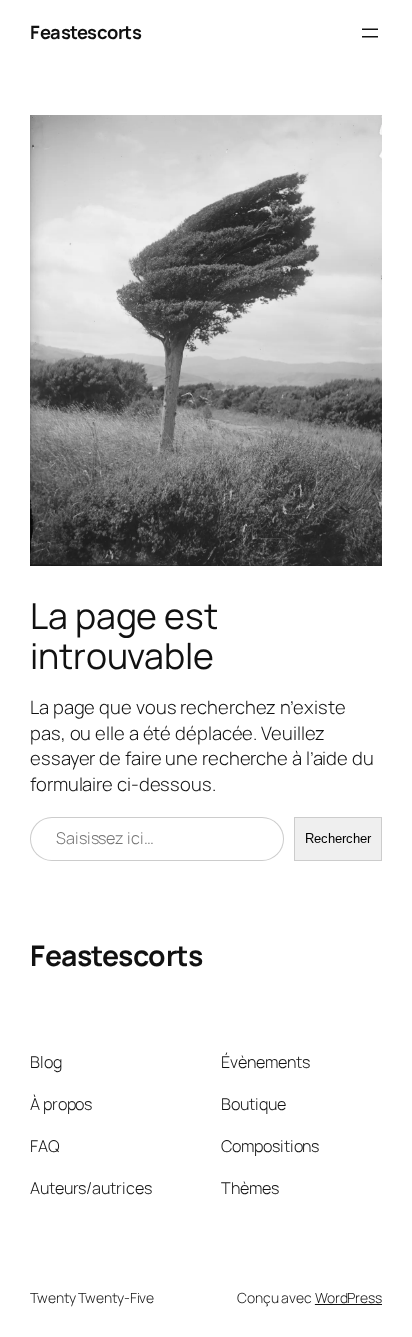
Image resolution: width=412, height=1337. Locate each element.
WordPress (348, 1297)
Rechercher (338, 838)
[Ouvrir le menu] (370, 33)
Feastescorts (85, 32)
